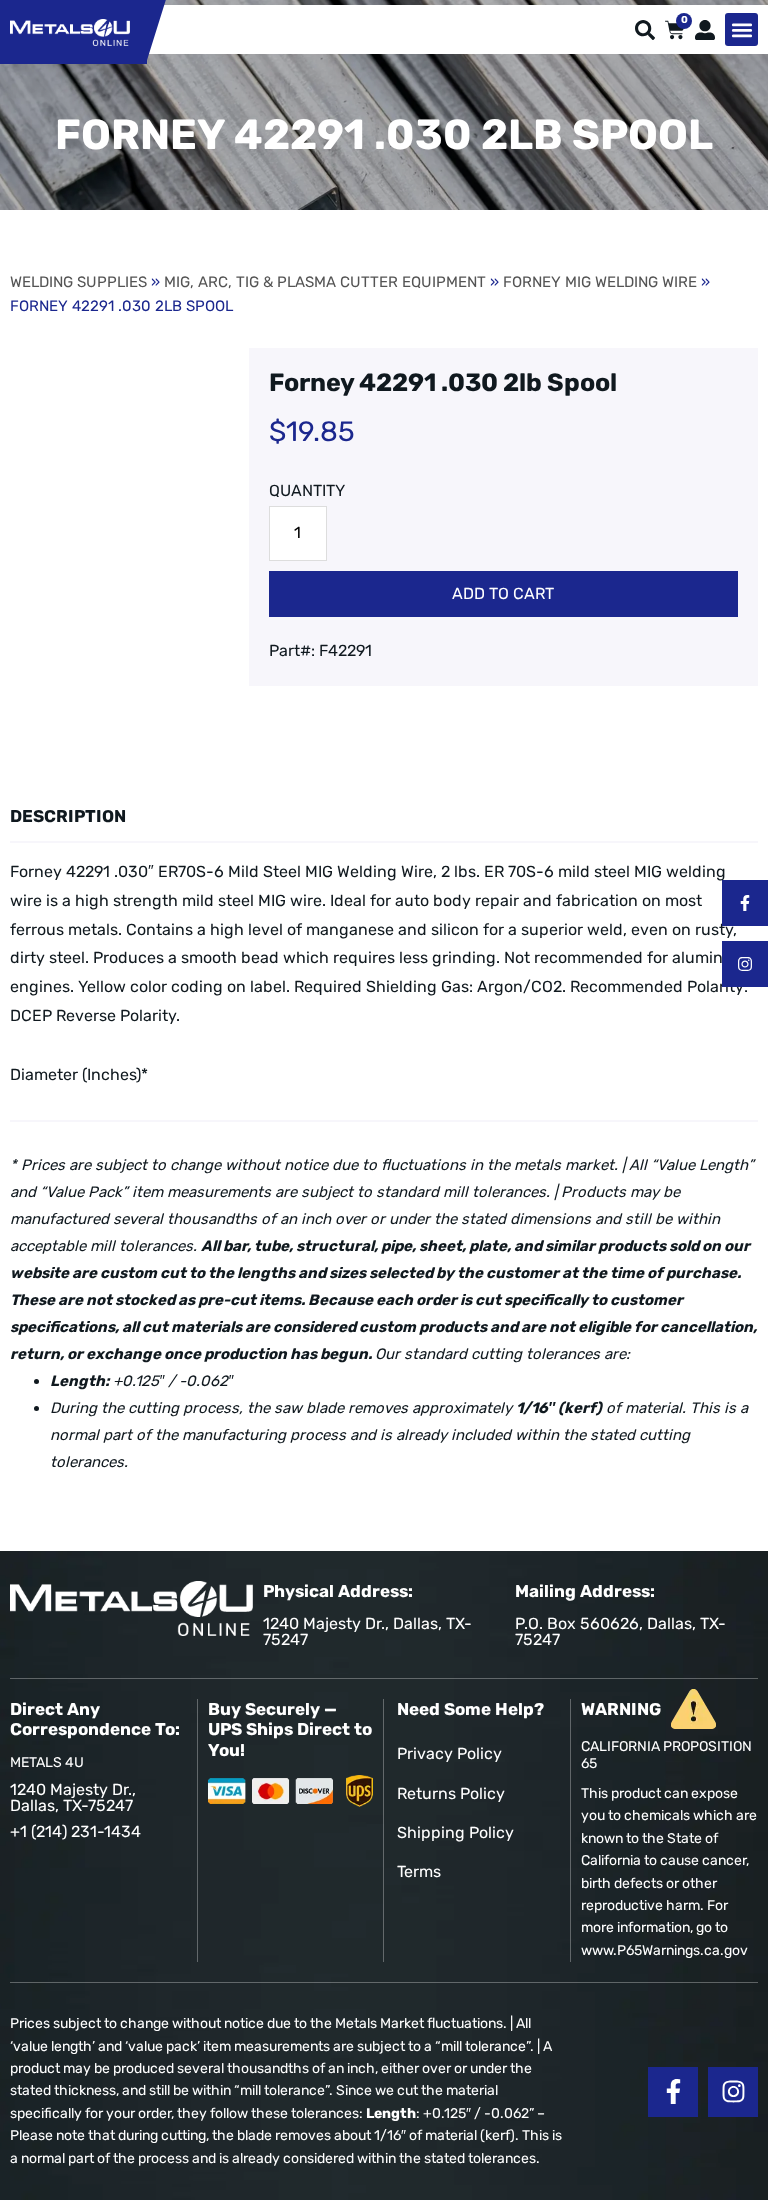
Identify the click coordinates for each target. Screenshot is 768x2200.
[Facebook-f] (745, 903)
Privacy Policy (449, 1753)
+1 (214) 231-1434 (75, 1831)
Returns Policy (451, 1793)
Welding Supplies (78, 282)
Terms (419, 1871)
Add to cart (503, 593)
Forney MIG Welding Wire (600, 282)
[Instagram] (745, 964)
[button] (741, 29)
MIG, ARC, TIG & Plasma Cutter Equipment (325, 282)
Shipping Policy (455, 1832)
